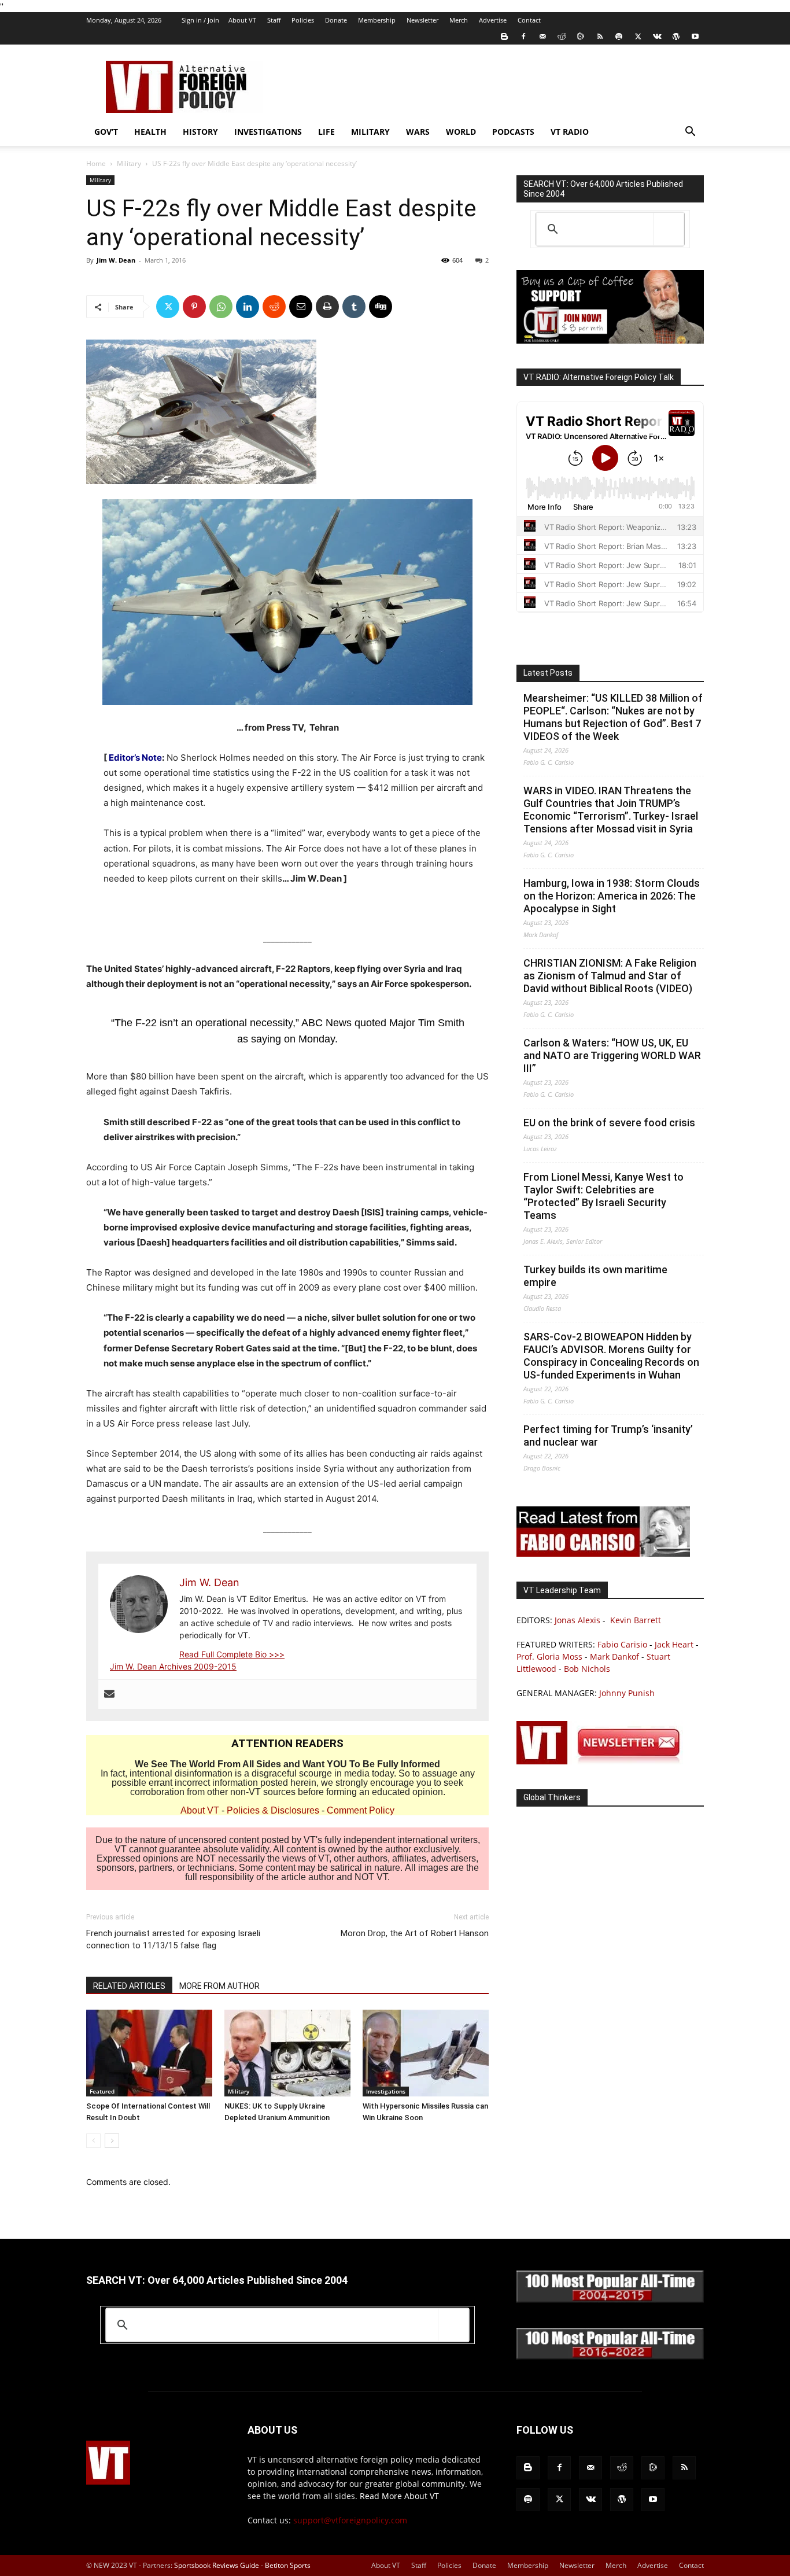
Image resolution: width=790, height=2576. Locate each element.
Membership (377, 20)
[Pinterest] (194, 307)
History (200, 132)
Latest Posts (548, 673)
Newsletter (422, 20)
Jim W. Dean (116, 260)
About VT (242, 20)
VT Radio (570, 132)
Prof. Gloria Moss (549, 1656)
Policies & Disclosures (273, 1810)
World (461, 132)
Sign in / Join (200, 20)
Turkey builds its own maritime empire (595, 1276)
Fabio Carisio (622, 1644)
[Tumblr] (354, 307)
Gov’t (106, 132)
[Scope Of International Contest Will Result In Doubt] (149, 2053)
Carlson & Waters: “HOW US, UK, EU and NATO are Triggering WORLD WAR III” (612, 1055)
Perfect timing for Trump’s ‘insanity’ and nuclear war (608, 1436)
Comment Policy (361, 1810)
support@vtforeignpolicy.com (350, 2520)
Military (370, 132)
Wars (418, 132)
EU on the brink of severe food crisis (609, 1123)
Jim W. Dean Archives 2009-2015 (173, 1666)
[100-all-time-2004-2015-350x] (610, 2300)
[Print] (327, 307)
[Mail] (542, 36)
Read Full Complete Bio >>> (232, 1654)
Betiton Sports (288, 2565)
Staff (274, 20)
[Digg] (381, 307)
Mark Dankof (614, 1656)
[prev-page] (93, 2141)
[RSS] (600, 36)
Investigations (268, 132)
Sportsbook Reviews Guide (217, 2565)
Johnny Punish (627, 1693)
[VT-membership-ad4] (610, 340)
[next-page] (112, 2141)
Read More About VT (399, 2496)
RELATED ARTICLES (129, 1986)
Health (150, 132)
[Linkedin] (248, 307)
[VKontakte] (657, 36)
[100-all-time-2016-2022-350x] (610, 2356)
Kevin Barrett (636, 1620)
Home (96, 163)
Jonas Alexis (577, 1620)
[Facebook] (523, 36)
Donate (336, 20)
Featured (102, 2091)
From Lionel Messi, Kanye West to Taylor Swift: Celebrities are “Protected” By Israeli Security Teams (603, 1196)
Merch (459, 20)
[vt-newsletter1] (603, 1761)
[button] (690, 133)
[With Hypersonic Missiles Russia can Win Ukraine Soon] (426, 2053)
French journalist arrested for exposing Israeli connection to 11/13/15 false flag (173, 1939)
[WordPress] (676, 36)
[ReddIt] (274, 307)
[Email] (301, 307)
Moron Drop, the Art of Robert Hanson (415, 1933)
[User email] (109, 1694)
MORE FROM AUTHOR (219, 1986)
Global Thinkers (552, 1797)
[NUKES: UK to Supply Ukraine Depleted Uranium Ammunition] (287, 2053)
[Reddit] (562, 36)
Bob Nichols (587, 1669)
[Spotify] (619, 36)
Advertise (493, 20)
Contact (529, 20)
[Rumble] (581, 36)
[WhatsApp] (221, 307)
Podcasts (513, 132)
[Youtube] (695, 36)
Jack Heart (674, 1644)
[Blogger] (504, 36)
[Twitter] (638, 36)
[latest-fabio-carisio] (603, 1554)
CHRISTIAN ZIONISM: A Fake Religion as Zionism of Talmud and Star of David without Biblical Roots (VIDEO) (610, 976)
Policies (303, 20)
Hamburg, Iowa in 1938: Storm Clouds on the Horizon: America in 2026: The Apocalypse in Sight (612, 896)
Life (326, 132)
